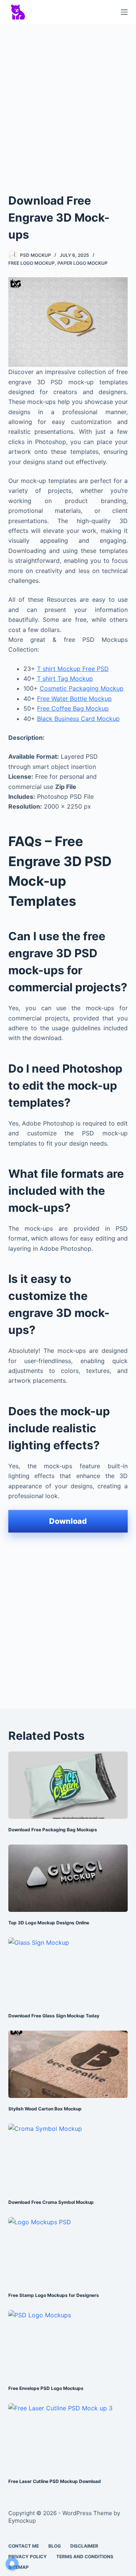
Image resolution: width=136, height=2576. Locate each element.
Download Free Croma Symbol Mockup (51, 2202)
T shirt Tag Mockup (65, 679)
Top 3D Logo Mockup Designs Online (49, 1923)
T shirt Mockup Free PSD (73, 669)
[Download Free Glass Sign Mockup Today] (68, 1971)
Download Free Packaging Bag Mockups (53, 1830)
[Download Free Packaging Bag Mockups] (68, 1785)
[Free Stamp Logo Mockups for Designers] (68, 2251)
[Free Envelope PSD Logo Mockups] (68, 2344)
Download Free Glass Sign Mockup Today (54, 2016)
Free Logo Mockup (32, 263)
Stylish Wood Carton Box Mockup (45, 2109)
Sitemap (19, 2567)
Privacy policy (28, 2557)
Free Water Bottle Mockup (74, 699)
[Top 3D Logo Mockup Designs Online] (68, 1878)
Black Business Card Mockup (78, 719)
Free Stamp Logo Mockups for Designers (54, 2295)
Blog (55, 2546)
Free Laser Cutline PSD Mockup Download (55, 2481)
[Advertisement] (68, 101)
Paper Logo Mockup (83, 263)
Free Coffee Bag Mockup (73, 708)
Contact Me (24, 2546)
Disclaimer (84, 2546)
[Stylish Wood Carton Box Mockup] (68, 2064)
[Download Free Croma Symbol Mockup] (68, 2157)
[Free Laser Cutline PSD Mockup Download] (68, 2437)
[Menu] (124, 12)
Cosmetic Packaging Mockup (82, 688)
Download (68, 1521)
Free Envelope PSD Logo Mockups (46, 2388)
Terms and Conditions (85, 2557)
